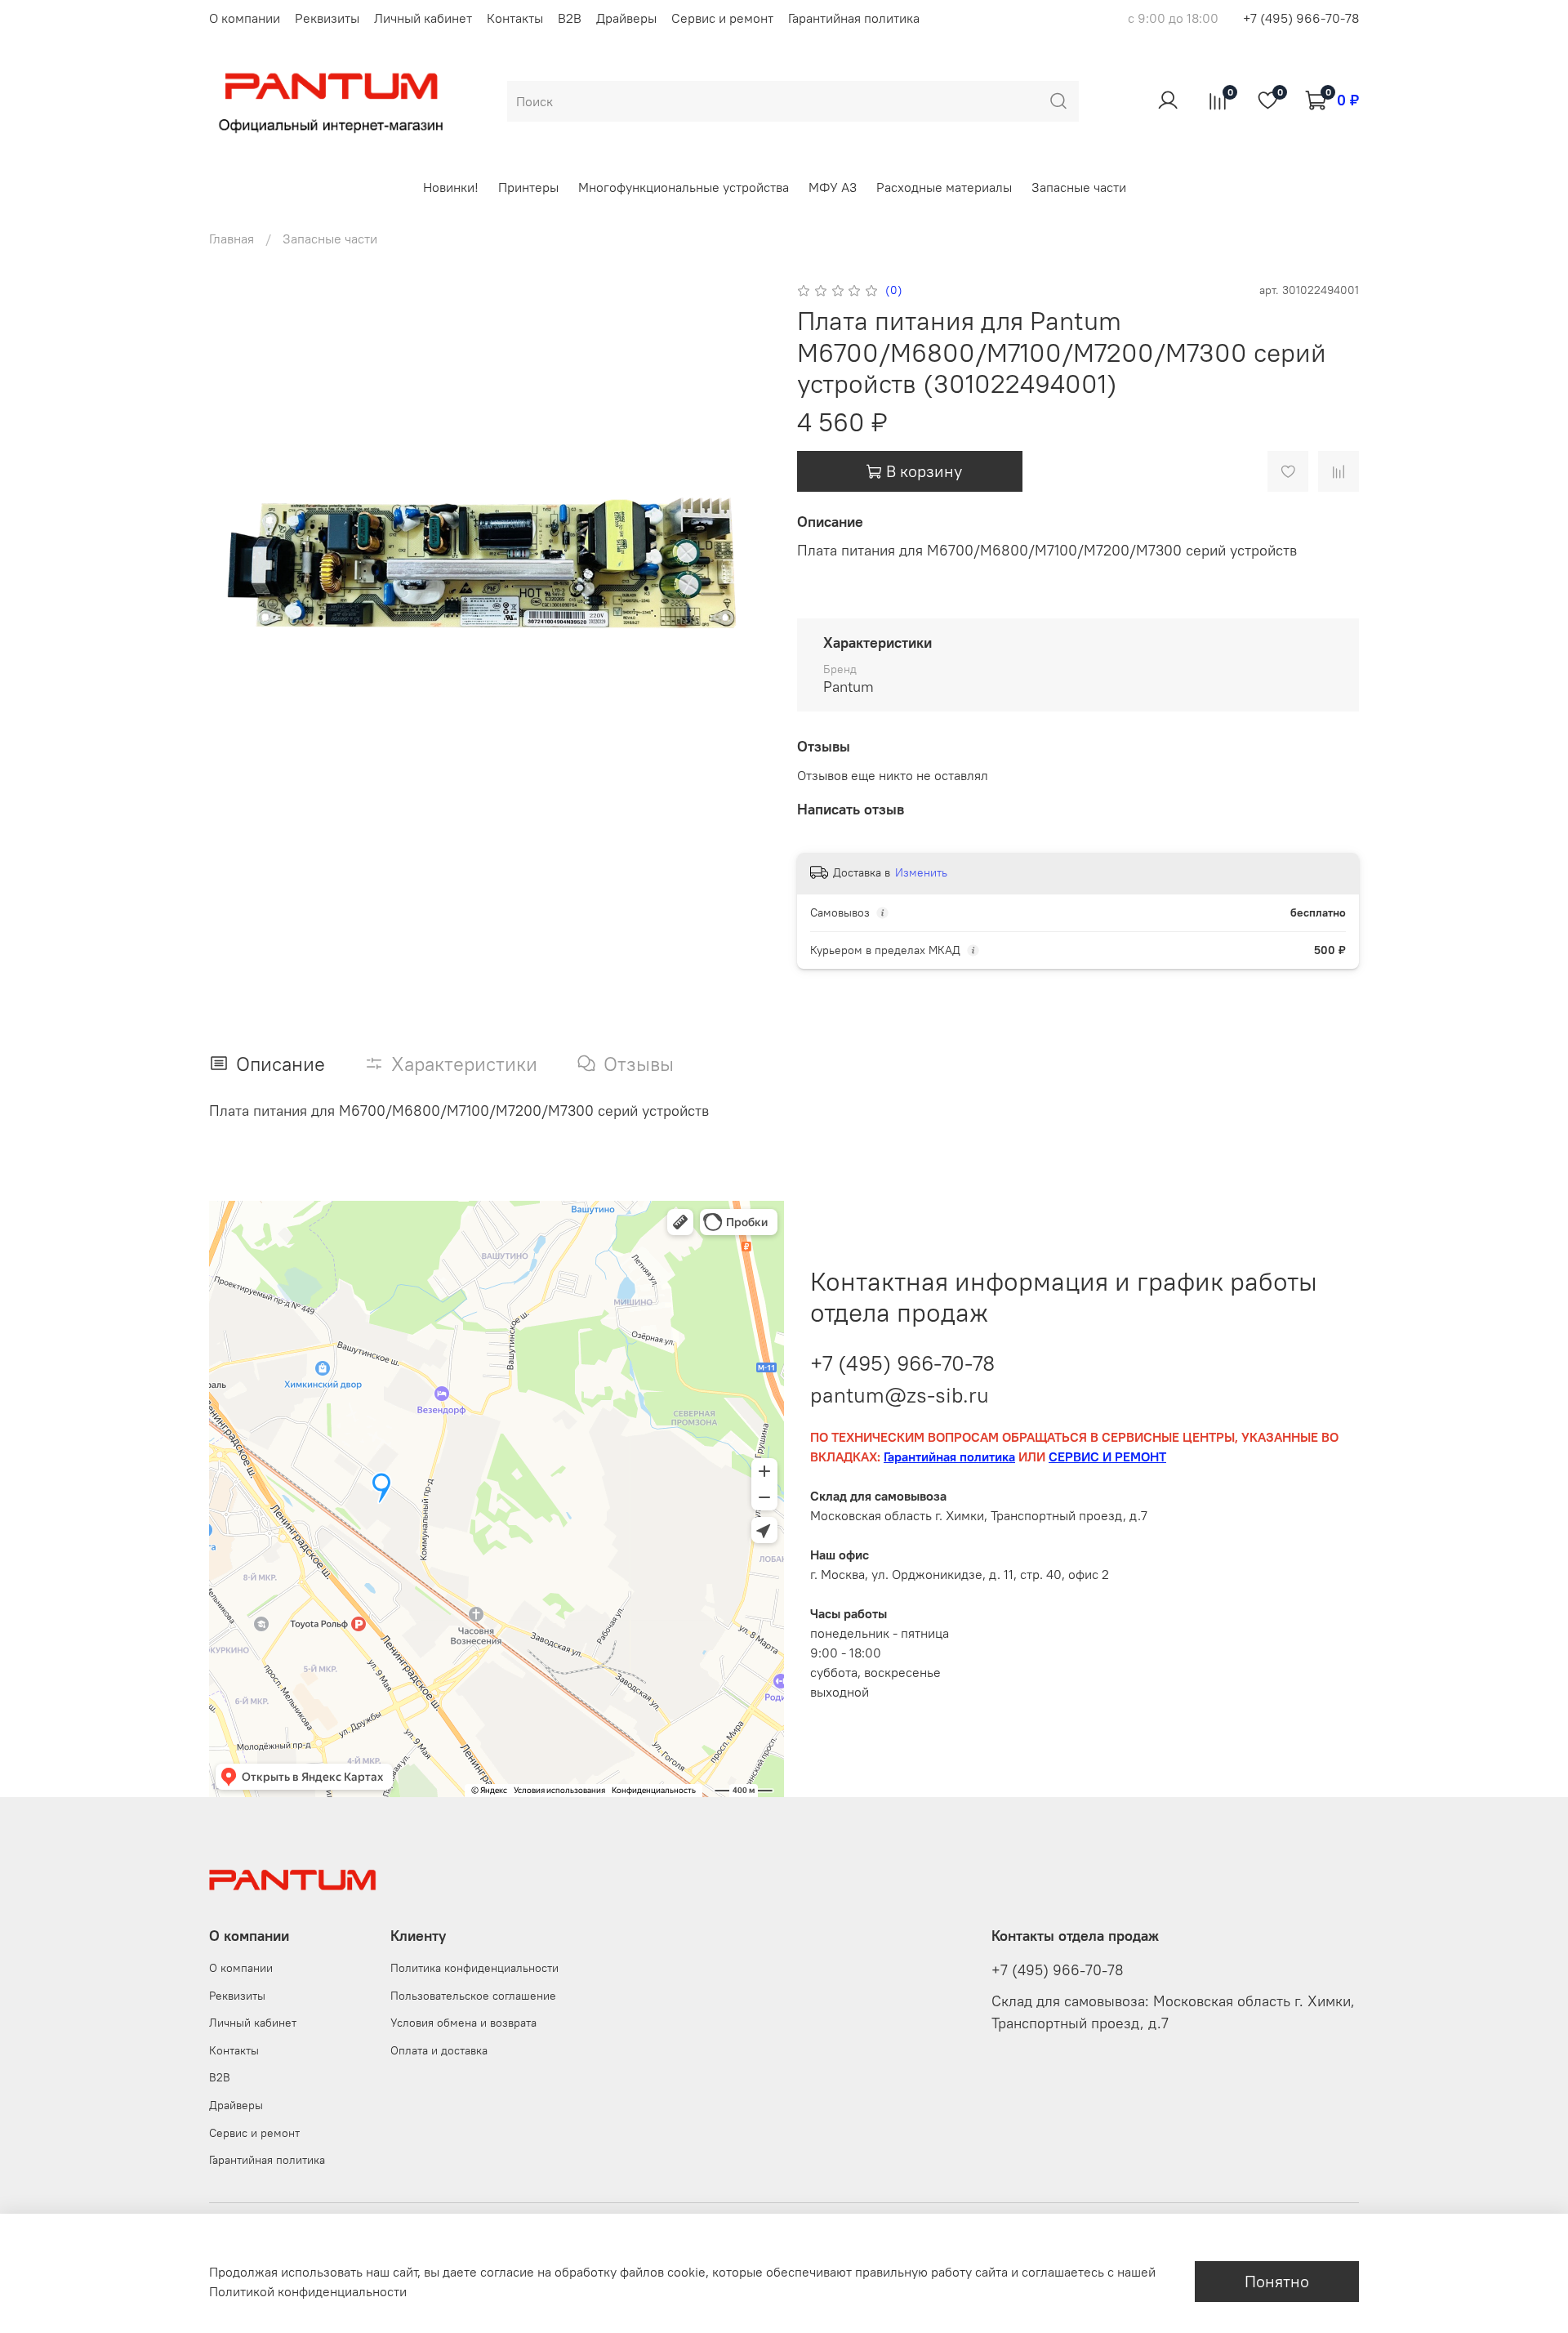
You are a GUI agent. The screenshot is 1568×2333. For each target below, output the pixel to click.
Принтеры (528, 187)
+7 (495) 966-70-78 (1301, 18)
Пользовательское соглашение (473, 1996)
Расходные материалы (944, 187)
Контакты (515, 18)
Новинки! (451, 187)
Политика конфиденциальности (474, 1968)
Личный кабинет (423, 18)
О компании (245, 18)
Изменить (921, 872)
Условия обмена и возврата (463, 2023)
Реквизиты (327, 18)
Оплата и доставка (439, 2050)
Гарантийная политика (854, 18)
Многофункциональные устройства (684, 187)
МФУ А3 (833, 187)
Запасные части (1079, 187)
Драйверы (626, 18)
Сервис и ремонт (722, 18)
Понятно (1277, 2281)
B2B (570, 18)
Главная (232, 239)
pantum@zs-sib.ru (900, 1395)
